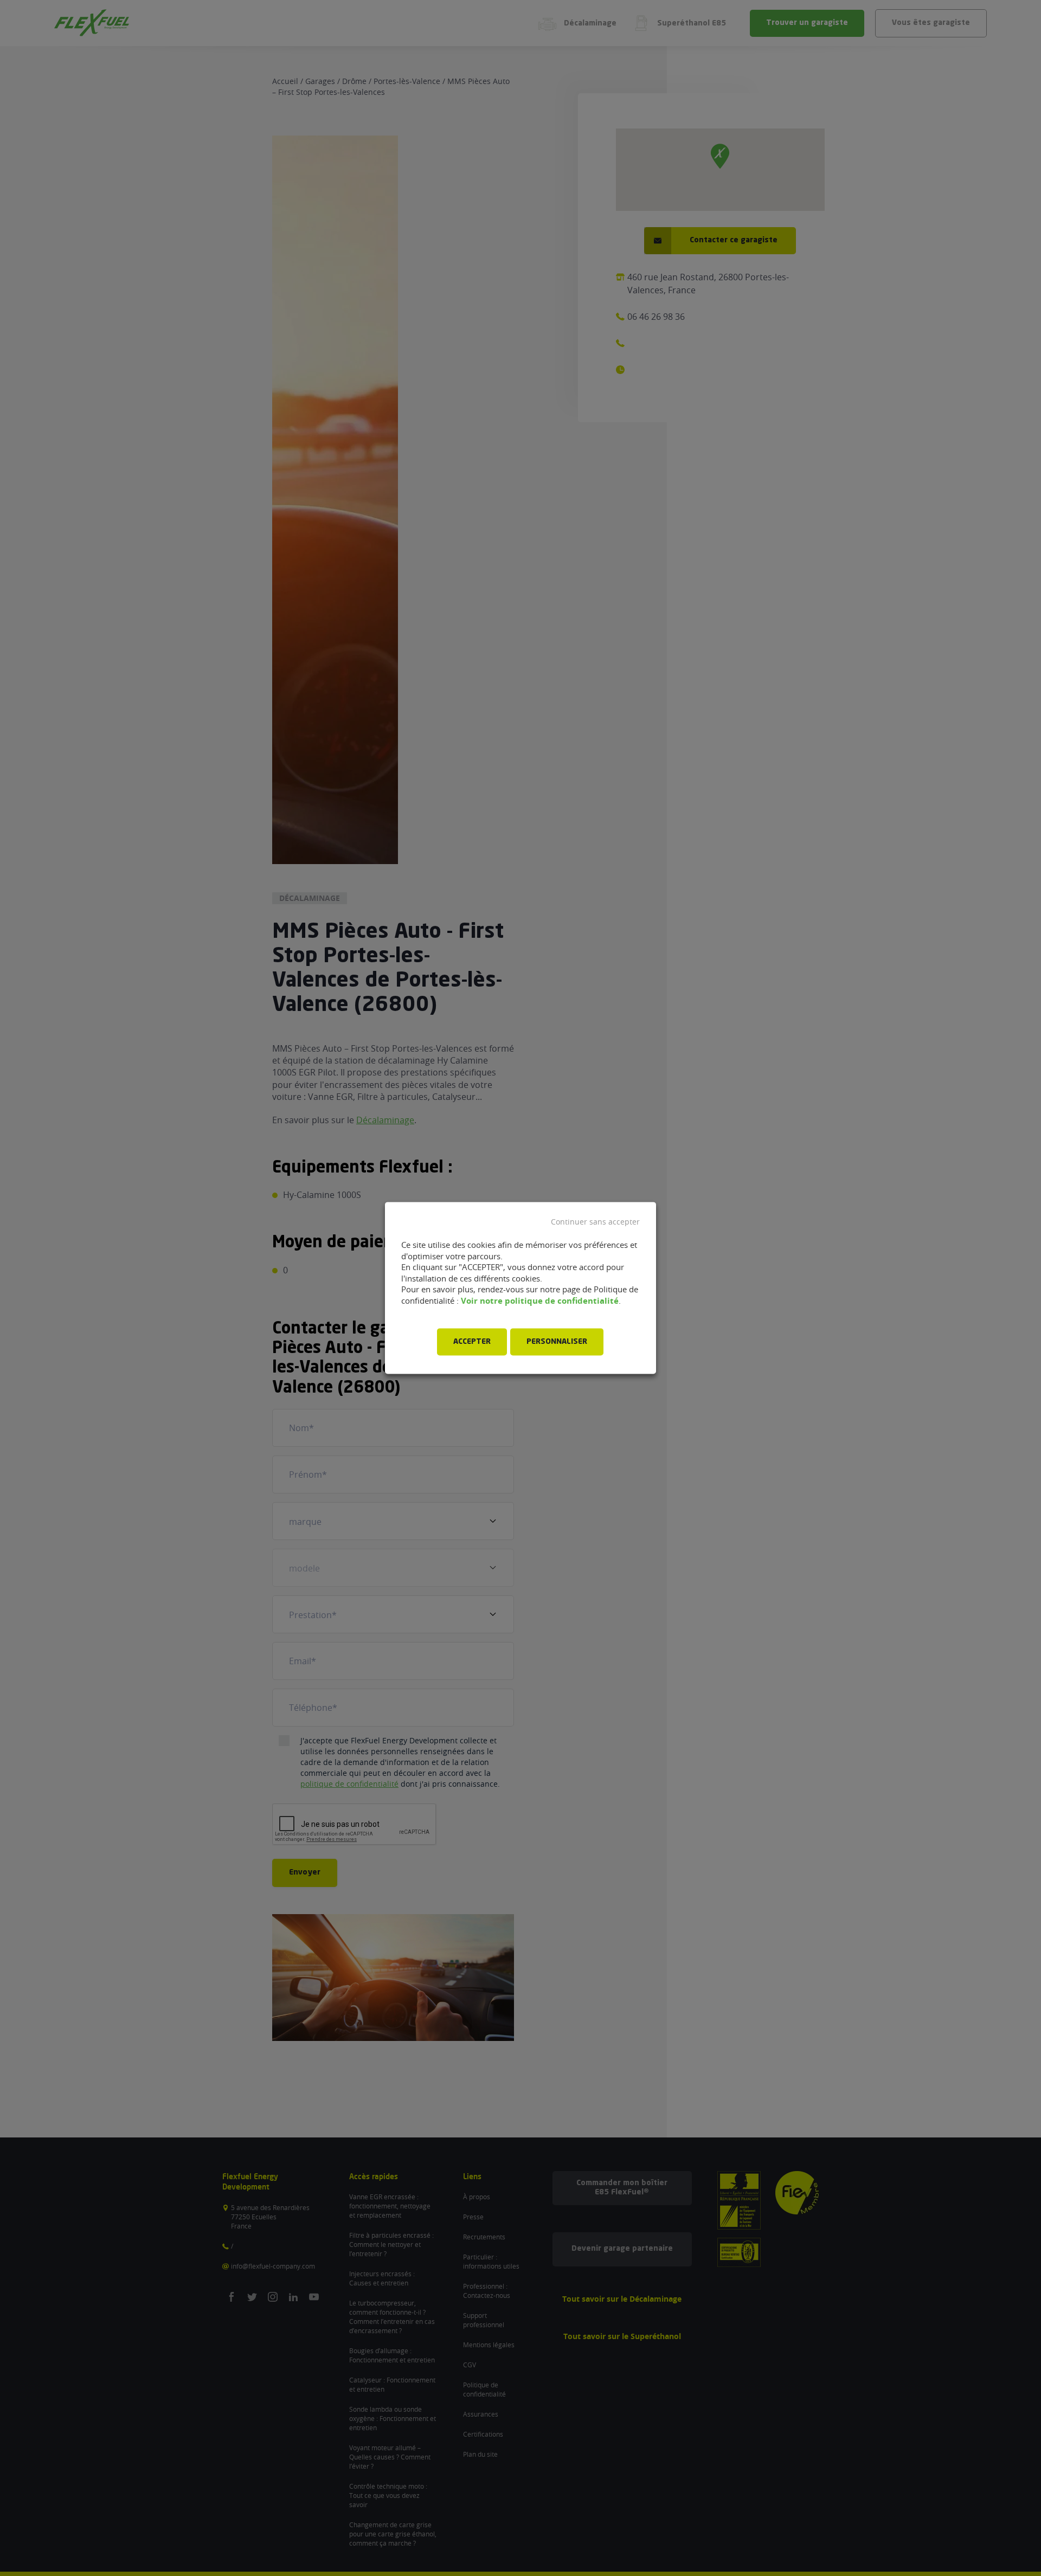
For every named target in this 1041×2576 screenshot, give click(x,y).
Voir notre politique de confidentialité (540, 1301)
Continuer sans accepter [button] (595, 1222)
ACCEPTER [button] (472, 1342)
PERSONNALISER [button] (557, 1342)
